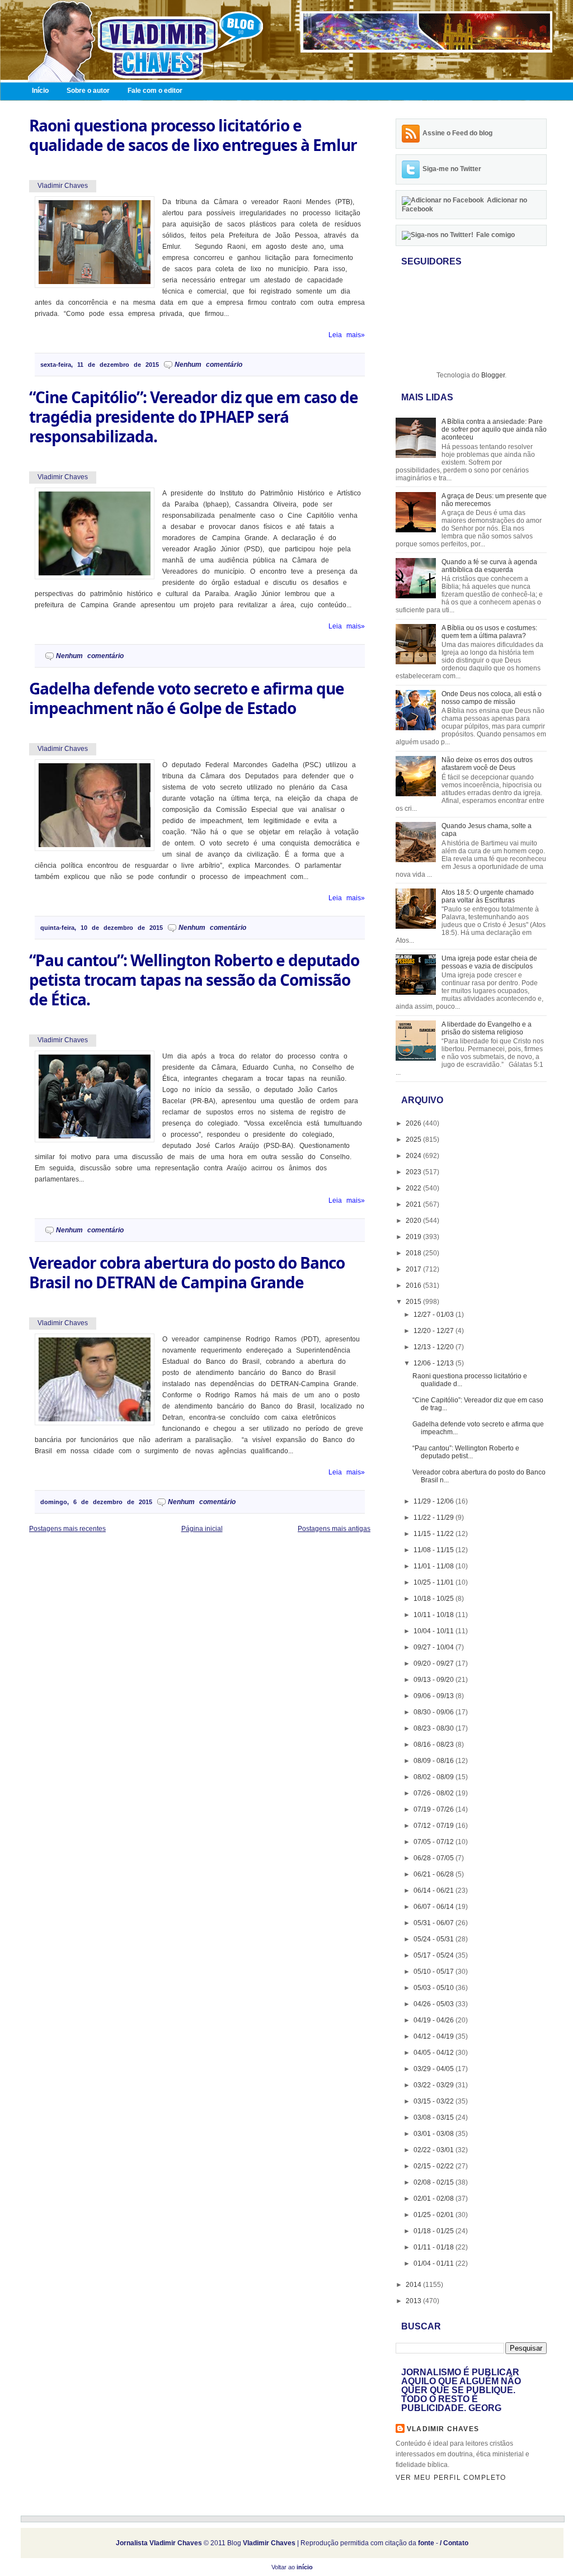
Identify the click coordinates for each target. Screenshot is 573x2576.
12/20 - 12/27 (435, 1331)
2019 (414, 1237)
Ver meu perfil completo (451, 2478)
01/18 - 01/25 (435, 2231)
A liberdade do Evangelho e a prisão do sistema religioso (487, 1028)
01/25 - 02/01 (435, 2215)
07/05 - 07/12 (435, 1842)
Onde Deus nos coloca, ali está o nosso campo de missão (492, 698)
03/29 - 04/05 (435, 2069)
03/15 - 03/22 (435, 2101)
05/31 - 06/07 (435, 1923)
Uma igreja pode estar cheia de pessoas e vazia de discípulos (489, 962)
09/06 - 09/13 (435, 1696)
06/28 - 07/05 (435, 1858)
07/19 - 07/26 (435, 1809)
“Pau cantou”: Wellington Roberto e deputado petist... (466, 1452)
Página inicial (202, 1529)
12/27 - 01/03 (435, 1315)
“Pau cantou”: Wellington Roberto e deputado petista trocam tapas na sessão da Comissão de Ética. (194, 980)
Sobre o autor (88, 91)
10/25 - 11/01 (435, 1582)
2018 (414, 1253)
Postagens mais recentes (67, 1529)
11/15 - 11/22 (435, 1534)
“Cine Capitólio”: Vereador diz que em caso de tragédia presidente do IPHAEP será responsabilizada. (194, 417)
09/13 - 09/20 (435, 1680)
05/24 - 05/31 (435, 1939)
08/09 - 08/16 (435, 1761)
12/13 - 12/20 (435, 1347)
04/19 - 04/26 (435, 2020)
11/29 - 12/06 (435, 1501)
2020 (414, 1221)
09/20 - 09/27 (435, 1663)
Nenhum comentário (208, 365)
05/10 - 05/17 (435, 1972)
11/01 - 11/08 (435, 1566)
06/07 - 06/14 (435, 1907)
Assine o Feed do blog (457, 133)
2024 (414, 1156)
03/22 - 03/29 (435, 2085)
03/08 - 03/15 (435, 2117)
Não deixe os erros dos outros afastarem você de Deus (487, 764)
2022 (414, 1188)
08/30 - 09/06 (435, 1712)
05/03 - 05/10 (435, 1988)
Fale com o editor (155, 91)
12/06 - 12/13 (435, 1363)
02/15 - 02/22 (435, 2166)
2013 (414, 2301)
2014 (414, 2285)
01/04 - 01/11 (435, 2263)
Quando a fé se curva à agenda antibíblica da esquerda (489, 566)
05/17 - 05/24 (435, 1955)
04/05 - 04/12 (435, 2053)
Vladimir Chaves (443, 2429)
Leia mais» (347, 335)
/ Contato (454, 2543)
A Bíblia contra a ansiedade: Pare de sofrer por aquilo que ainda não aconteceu (494, 429)
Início (40, 91)
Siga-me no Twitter (452, 169)
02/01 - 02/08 (435, 2199)
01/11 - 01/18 (435, 2247)
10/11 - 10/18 (435, 1615)
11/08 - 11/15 (435, 1550)
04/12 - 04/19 (435, 2036)
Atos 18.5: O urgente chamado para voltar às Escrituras (488, 896)
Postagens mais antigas (334, 1529)
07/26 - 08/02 (435, 1793)
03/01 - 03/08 (435, 2134)
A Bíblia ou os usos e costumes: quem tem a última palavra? (489, 632)
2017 (414, 1269)
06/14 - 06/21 (435, 1890)
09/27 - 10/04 (435, 1647)
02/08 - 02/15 (435, 2182)
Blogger (493, 375)
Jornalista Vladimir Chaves (159, 2543)
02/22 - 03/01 (435, 2150)
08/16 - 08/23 (435, 1745)
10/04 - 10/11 (435, 1631)
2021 (414, 1204)
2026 (414, 1123)
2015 (414, 1302)
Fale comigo (495, 235)
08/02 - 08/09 (435, 1777)
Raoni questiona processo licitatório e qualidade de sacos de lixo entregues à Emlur (193, 135)
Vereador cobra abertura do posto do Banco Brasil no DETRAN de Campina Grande (187, 1273)
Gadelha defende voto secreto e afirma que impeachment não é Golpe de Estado (187, 698)
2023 (414, 1172)
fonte (426, 2543)
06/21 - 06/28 (435, 1874)
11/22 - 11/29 (435, 1518)
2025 (414, 1140)
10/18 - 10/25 (435, 1599)
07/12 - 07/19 (435, 1826)
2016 (414, 1285)
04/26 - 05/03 (435, 2004)
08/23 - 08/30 (435, 1728)
